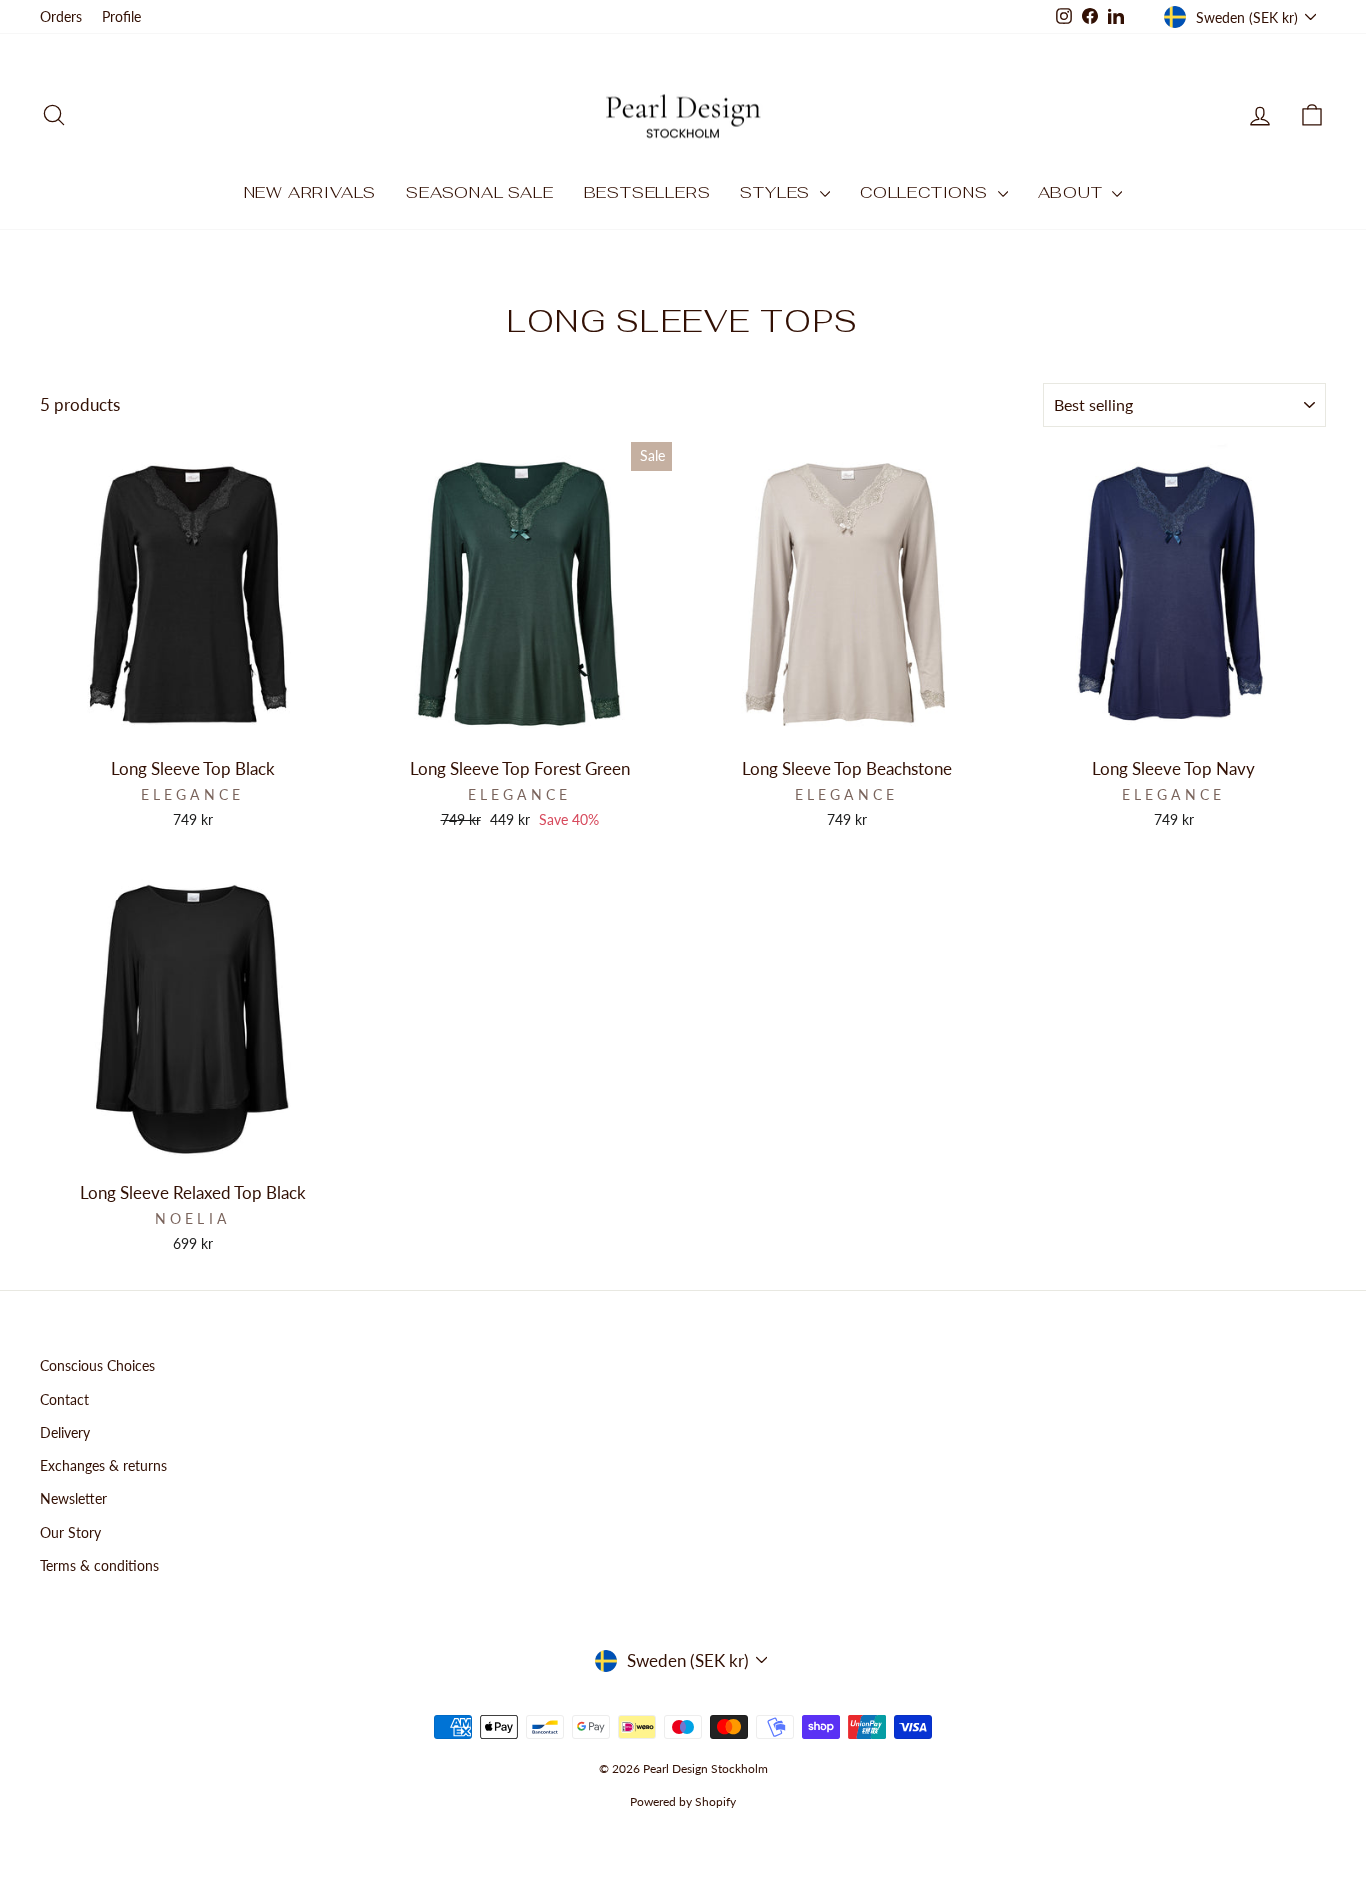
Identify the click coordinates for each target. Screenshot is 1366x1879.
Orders (61, 16)
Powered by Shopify (683, 1801)
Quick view (193, 723)
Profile (121, 16)
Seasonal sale (479, 192)
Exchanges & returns (103, 1465)
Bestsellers (647, 192)
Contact (64, 1399)
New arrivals (310, 192)
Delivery (65, 1432)
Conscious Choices (97, 1365)
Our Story (70, 1532)
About (1073, 192)
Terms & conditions (99, 1565)
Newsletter (73, 1498)
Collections (926, 192)
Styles (777, 192)
